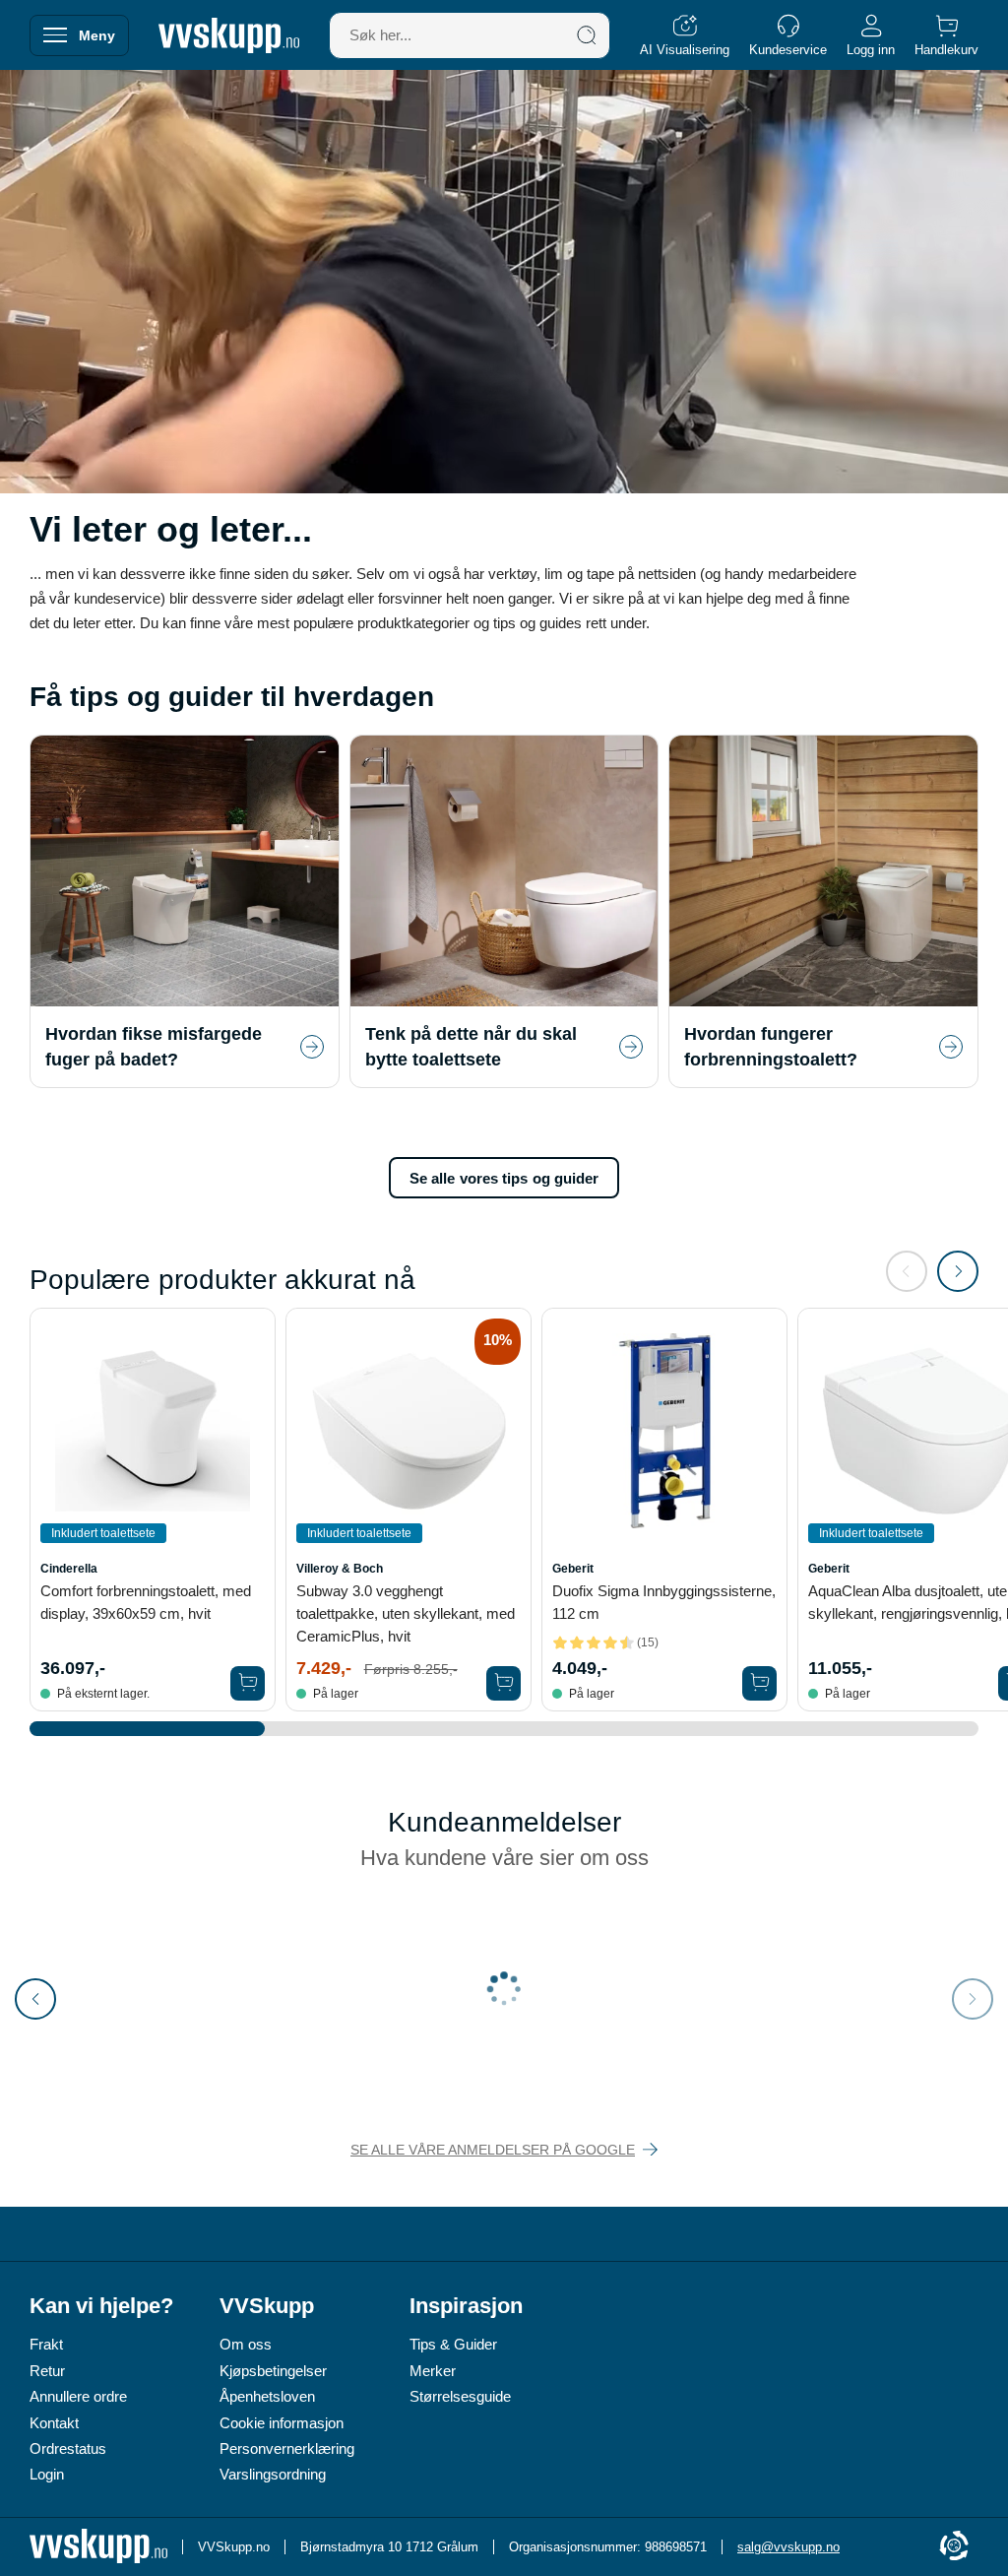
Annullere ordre (78, 2396)
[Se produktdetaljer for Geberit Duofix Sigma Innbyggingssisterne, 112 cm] (664, 1431)
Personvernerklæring (287, 2448)
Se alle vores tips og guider (504, 1178)
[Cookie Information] (954, 2547)
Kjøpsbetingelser (273, 2371)
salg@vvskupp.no (788, 2547)
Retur (47, 2371)
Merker (433, 2371)
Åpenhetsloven (267, 2396)
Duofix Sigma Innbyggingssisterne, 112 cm (664, 1602)
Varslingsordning (273, 2474)
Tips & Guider (453, 2344)
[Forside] (229, 35)
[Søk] (587, 35)
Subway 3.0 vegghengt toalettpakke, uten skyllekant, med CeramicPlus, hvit (406, 1613)
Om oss (246, 2344)
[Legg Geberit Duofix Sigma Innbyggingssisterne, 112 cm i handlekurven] (759, 1683)
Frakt (46, 2344)
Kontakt (54, 2423)
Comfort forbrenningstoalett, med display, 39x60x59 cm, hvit (146, 1602)
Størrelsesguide (460, 2396)
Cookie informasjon (282, 2423)
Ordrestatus (68, 2448)
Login (47, 2474)
